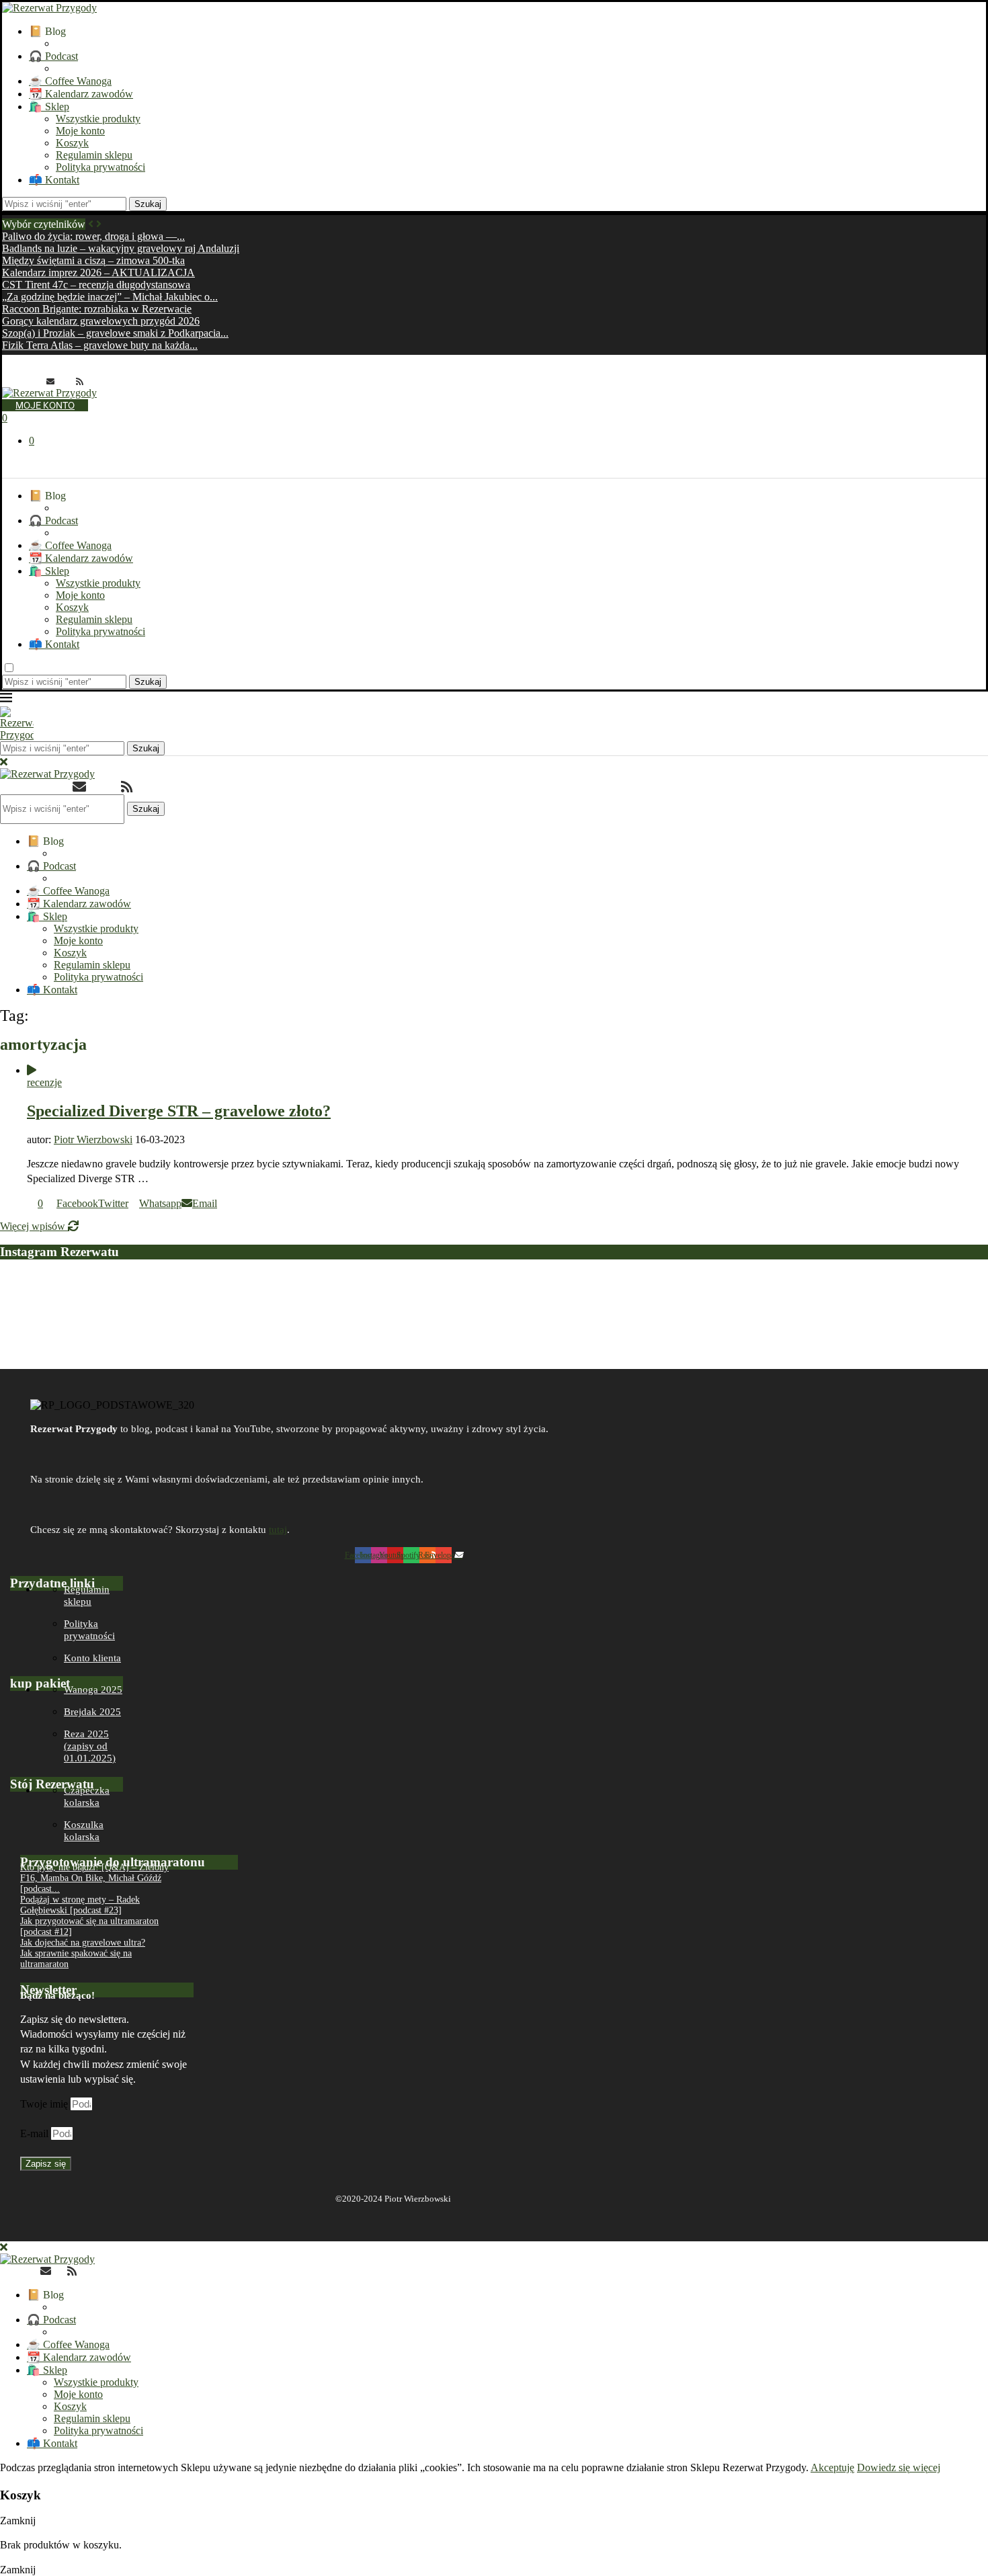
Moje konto (80, 131)
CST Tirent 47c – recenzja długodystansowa (96, 285)
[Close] (4, 762)
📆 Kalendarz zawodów (81, 94)
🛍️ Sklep (49, 107)
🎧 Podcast (53, 56)
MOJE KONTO (45, 405)
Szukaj (148, 204)
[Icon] (32, 1070)
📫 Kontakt (54, 180)
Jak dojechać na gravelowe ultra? (83, 1943)
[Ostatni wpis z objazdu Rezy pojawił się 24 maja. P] (889, 1316)
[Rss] (80, 381)
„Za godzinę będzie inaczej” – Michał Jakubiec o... (110, 297)
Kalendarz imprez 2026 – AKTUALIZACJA (98, 273)
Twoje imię (45, 2104)
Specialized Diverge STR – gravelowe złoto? (179, 1111)
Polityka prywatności (100, 167)
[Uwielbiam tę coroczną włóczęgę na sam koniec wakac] (99, 1316)
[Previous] (91, 224)
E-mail (36, 2133)
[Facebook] (6, 381)
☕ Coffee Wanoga (70, 81)
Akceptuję (832, 2467)
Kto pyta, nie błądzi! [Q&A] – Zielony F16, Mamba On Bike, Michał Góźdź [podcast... (94, 1878)
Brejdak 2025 (92, 1712)
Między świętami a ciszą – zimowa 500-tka (93, 260)
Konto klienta (92, 1658)
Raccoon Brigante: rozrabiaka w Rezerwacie (97, 309)
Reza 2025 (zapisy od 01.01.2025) (90, 1746)
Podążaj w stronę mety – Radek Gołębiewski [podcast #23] (80, 1905)
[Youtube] (36, 381)
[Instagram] (21, 381)
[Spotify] (65, 381)
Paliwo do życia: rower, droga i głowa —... (93, 236)
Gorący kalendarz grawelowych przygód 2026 (101, 321)
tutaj (278, 1530)
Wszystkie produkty (98, 119)
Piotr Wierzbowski (93, 1139)
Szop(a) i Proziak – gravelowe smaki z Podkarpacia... (115, 333)
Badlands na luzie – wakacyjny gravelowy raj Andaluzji (121, 248)
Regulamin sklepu (94, 155)
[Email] (50, 381)
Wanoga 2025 (93, 1690)
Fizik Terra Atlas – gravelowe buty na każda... (100, 345)
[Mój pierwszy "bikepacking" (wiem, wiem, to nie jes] (296, 1316)
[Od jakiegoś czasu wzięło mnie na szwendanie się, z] (494, 1316)
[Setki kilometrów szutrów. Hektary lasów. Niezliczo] (692, 1316)
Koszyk (72, 143)
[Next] (99, 224)
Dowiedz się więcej (899, 2467)
